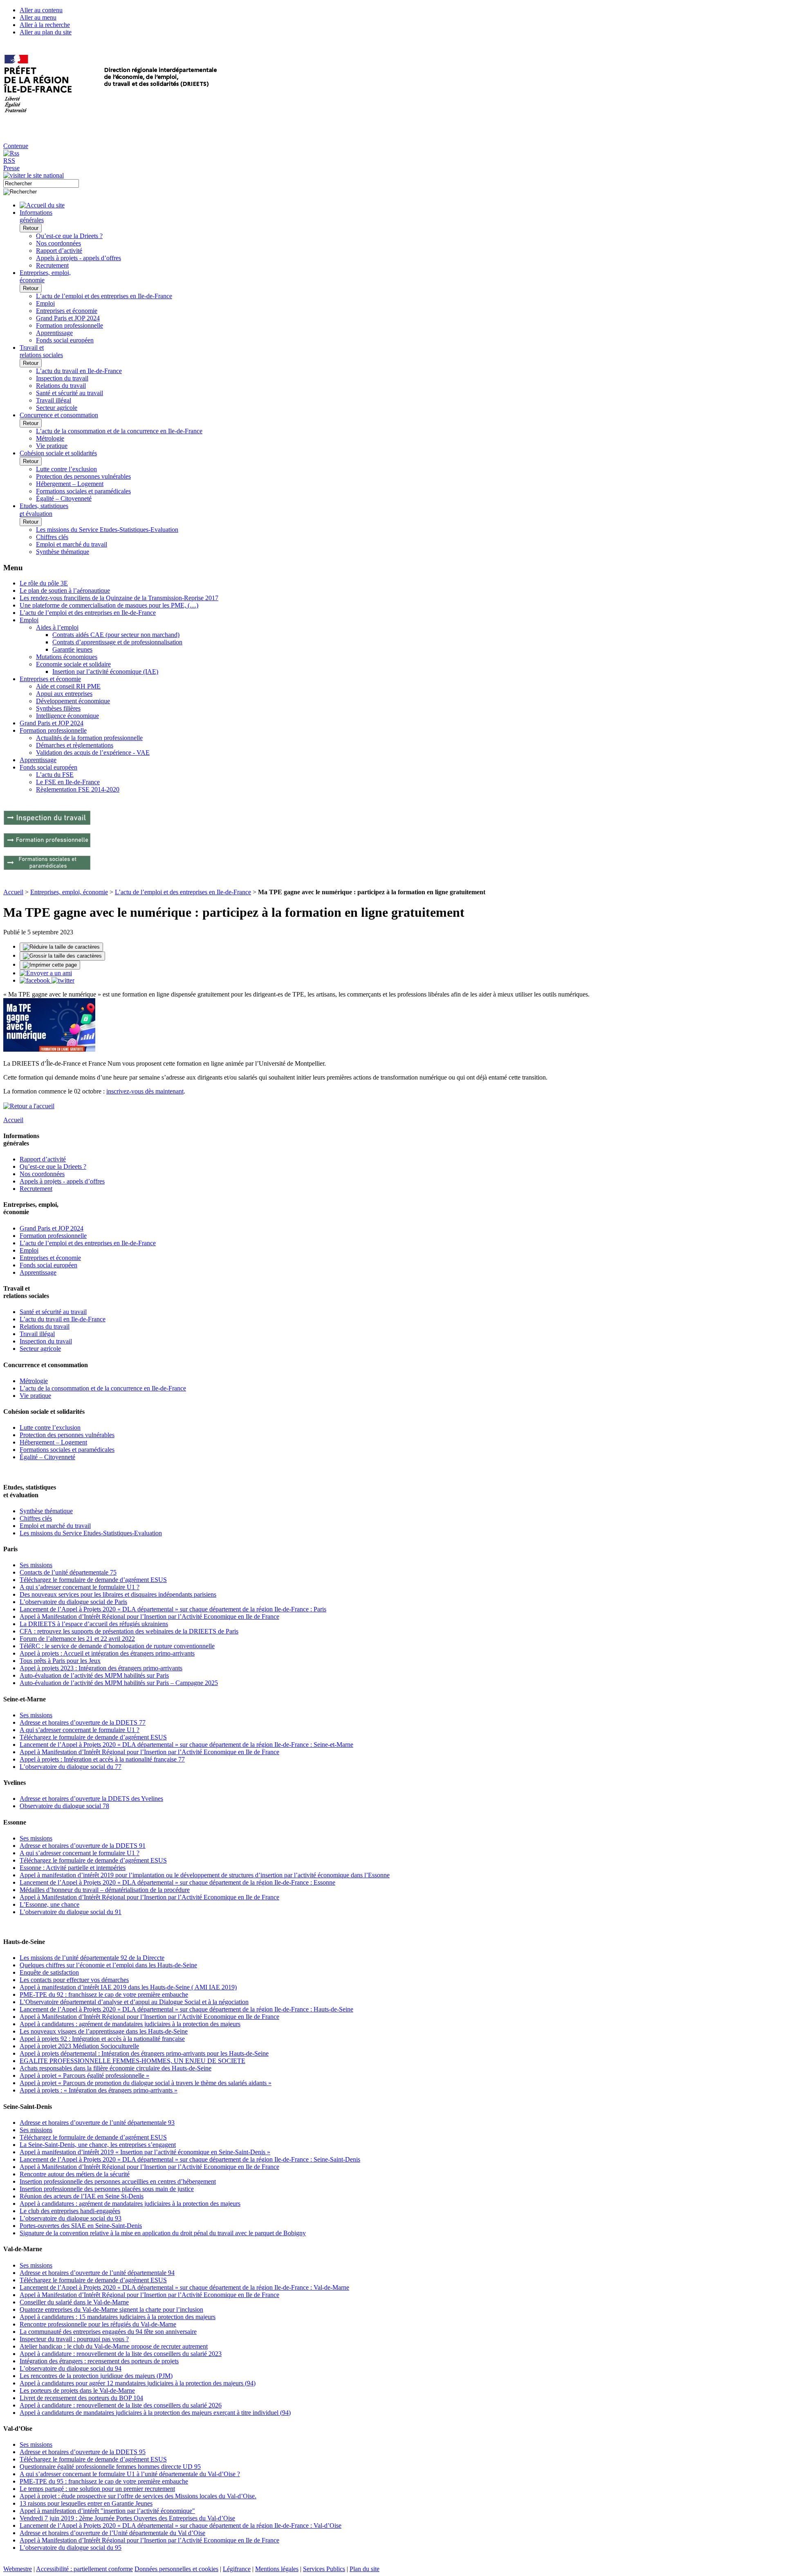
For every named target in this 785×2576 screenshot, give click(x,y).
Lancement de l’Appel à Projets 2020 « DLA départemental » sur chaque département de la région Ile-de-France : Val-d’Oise (181, 2525)
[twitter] (63, 980)
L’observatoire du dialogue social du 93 (71, 2218)
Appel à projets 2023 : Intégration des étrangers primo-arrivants (101, 1668)
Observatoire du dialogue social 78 (64, 1806)
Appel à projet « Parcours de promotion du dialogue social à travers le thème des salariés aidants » (146, 2083)
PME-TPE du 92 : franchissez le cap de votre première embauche (104, 1994)
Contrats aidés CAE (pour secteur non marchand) (116, 635)
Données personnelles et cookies (176, 2569)
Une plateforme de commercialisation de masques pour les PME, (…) (109, 605)
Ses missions (36, 1565)
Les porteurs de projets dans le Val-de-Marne (77, 2390)
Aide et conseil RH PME (68, 686)
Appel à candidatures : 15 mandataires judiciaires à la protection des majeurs (118, 2317)
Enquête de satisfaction (49, 1972)
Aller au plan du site (46, 32)
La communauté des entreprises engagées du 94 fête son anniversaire (108, 2332)
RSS (9, 161)
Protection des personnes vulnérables (83, 476)
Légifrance (237, 2569)
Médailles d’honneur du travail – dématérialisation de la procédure (105, 1890)
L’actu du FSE (55, 775)
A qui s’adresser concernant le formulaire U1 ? (80, 1587)
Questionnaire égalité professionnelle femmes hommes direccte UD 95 (110, 2467)
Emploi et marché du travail (72, 544)
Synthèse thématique (63, 552)
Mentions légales (277, 2569)
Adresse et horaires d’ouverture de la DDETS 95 (83, 2452)
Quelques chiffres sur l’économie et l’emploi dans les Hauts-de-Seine (108, 1965)
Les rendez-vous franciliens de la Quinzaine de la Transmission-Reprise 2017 (119, 598)
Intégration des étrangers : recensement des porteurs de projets (99, 2361)
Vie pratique (52, 446)
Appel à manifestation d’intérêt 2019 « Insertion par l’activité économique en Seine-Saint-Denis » (145, 2152)
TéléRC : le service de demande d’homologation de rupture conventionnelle (117, 1646)
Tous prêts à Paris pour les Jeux (60, 1661)
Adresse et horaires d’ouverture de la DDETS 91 (83, 1846)
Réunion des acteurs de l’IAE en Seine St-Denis (82, 2196)
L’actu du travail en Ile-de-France (79, 371)
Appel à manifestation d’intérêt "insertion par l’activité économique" (107, 2511)
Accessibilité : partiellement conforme (84, 2569)
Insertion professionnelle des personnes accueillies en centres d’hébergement (118, 2181)
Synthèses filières (58, 708)
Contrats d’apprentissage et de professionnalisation (117, 642)
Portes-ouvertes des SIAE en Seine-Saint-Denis (81, 2226)
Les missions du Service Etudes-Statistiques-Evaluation (107, 530)
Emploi (45, 303)
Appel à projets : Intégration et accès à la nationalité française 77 (102, 1759)
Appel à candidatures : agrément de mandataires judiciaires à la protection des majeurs (130, 2024)
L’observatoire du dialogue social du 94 (71, 2368)
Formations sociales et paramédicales (83, 491)
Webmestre (18, 2569)
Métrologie (50, 438)
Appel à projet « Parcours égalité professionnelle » (84, 2075)
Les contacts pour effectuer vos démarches (74, 1980)
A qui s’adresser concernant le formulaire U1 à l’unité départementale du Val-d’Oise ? (130, 2474)
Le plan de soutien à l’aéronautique (65, 591)
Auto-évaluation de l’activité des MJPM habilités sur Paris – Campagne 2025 (119, 1683)
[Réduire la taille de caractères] (61, 947)
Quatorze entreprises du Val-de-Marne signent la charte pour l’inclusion (111, 2309)
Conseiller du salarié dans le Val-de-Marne (74, 2302)
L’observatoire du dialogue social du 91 (71, 1912)
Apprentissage (54, 333)
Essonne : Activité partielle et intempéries (73, 1868)
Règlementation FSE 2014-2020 (78, 789)
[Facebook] (36, 980)
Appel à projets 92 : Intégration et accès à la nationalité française (102, 2039)
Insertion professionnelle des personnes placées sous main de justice (107, 2189)
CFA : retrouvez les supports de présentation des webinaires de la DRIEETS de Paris (129, 1631)
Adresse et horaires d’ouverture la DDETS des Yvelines (91, 1799)
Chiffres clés (52, 537)
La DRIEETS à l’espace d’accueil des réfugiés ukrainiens (94, 1624)
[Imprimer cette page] (50, 965)
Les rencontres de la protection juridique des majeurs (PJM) (96, 2376)
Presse (11, 168)
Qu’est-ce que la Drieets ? (69, 236)
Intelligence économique (67, 716)
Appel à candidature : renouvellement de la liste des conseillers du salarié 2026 (121, 2405)
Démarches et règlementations (75, 745)
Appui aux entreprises (64, 694)
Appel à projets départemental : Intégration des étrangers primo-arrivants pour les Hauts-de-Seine (144, 2053)
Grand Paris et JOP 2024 (68, 318)
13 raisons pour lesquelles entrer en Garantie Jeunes (86, 2503)
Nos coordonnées (58, 243)
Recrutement (52, 265)
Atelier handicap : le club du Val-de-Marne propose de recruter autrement (114, 2346)
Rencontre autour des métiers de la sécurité (75, 2174)
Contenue (16, 146)
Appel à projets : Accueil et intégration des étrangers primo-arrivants (107, 1653)
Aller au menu (38, 17)
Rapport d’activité (59, 251)
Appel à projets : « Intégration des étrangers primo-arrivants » (99, 2090)
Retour (31, 228)
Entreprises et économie (67, 311)
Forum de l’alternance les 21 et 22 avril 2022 (77, 1639)
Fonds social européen (65, 340)
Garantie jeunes (72, 649)
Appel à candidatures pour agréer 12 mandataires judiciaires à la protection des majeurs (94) (138, 2383)
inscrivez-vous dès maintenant (145, 1091)
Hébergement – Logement (70, 484)
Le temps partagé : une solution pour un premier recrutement (97, 2489)
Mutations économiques (67, 657)
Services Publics (324, 2569)
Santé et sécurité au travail (70, 393)
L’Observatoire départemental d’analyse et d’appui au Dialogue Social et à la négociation (134, 2002)
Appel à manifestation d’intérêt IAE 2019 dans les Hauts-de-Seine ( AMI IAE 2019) (128, 1987)
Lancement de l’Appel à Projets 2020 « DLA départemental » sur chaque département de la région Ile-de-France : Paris (173, 1609)
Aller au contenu (41, 10)
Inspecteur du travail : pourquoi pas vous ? (74, 2339)
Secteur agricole (57, 408)
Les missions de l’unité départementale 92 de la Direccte (92, 1958)
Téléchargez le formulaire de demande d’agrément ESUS (93, 1580)
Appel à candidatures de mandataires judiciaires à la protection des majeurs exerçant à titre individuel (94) (155, 2413)
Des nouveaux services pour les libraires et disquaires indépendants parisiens (118, 1594)
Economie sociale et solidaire (73, 664)
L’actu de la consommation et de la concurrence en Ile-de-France (119, 431)
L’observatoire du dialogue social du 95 (71, 2548)
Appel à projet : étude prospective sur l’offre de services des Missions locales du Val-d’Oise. (138, 2496)
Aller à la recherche (45, 25)
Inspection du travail (62, 378)
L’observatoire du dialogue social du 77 (71, 1767)
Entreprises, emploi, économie (69, 892)
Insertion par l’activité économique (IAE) (105, 672)
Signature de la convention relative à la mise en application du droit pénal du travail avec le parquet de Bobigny (163, 2233)
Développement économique (73, 701)
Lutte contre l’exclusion (66, 469)
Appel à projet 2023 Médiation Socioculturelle (79, 2046)
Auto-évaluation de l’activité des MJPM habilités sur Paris (94, 1675)
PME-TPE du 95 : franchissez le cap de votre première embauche (104, 2481)
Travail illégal (54, 400)
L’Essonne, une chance (49, 1904)
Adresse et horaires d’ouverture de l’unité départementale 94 (97, 2273)
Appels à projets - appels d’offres (78, 258)
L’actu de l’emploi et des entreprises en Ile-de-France (104, 296)
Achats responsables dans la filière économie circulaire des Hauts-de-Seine (116, 2068)
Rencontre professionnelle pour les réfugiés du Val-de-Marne (98, 2324)
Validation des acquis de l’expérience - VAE (93, 753)
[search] (41, 183)
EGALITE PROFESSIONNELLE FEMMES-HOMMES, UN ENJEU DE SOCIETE (132, 2061)
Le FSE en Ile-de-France (68, 782)
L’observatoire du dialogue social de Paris (73, 1602)
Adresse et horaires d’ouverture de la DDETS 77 (83, 1722)
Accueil (13, 892)
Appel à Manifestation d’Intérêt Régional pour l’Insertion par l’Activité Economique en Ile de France (149, 1616)
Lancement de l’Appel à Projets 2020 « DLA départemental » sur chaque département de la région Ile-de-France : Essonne (177, 1882)
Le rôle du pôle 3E (44, 583)
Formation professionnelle (70, 325)
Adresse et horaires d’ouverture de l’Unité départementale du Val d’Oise (112, 2533)
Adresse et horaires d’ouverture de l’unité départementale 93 (97, 2123)
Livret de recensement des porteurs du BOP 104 (81, 2398)
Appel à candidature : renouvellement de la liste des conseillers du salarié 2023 (121, 2354)
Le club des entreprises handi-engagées (70, 2211)
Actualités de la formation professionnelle (89, 738)
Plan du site (364, 2569)
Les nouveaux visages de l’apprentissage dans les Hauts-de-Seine (104, 2031)
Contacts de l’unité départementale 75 (68, 1572)
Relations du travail (61, 386)
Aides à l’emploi (57, 627)
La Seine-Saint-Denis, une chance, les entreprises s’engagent (98, 2145)
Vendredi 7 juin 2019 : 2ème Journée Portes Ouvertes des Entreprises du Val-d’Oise (127, 2518)
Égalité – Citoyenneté (64, 498)
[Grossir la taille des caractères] (62, 956)
